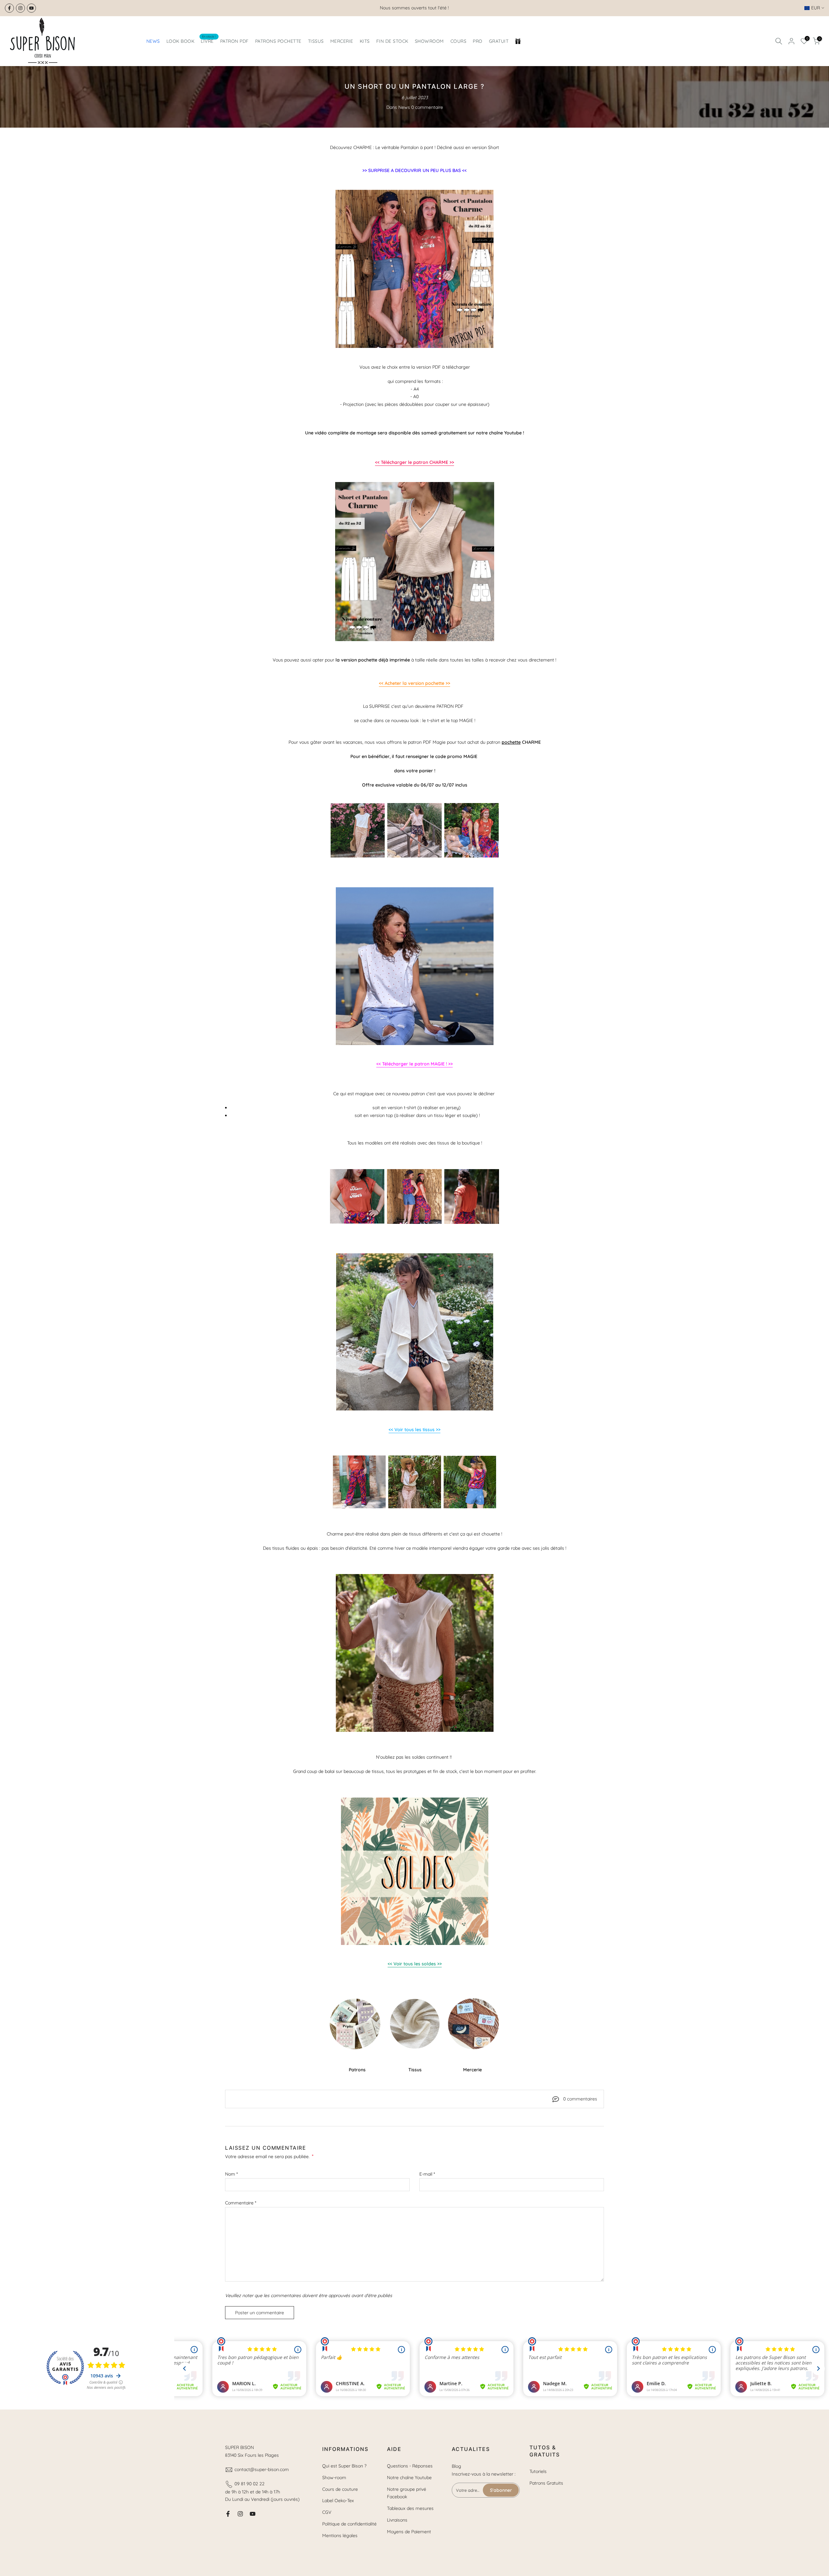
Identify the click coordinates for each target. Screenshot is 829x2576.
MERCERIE (342, 41)
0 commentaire (427, 107)
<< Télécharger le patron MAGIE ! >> (414, 1064)
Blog (456, 2466)
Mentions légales (340, 2536)
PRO (478, 41)
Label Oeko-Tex (338, 2501)
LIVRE (208, 41)
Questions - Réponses (410, 2466)
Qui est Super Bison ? (344, 2466)
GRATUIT (499, 41)
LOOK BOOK (181, 41)
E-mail (427, 2174)
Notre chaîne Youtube (409, 2478)
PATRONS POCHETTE (278, 41)
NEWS (153, 41)
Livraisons (397, 2520)
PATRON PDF (234, 41)
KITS (365, 41)
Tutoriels (538, 2471)
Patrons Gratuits (546, 2483)
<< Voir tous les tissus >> (414, 1430)
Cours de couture (340, 2489)
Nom (231, 2174)
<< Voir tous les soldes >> (415, 1964)
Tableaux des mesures (410, 2508)
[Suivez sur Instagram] (20, 8)
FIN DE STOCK (392, 41)
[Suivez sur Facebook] (9, 8)
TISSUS (316, 41)
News (404, 107)
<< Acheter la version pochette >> (414, 683)
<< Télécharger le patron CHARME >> (414, 462)
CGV (327, 2512)
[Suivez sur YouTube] (31, 8)
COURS (459, 41)
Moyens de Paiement (409, 2532)
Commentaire (241, 2203)
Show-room (334, 2478)
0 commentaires (580, 2099)
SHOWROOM (429, 41)
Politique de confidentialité (349, 2524)
